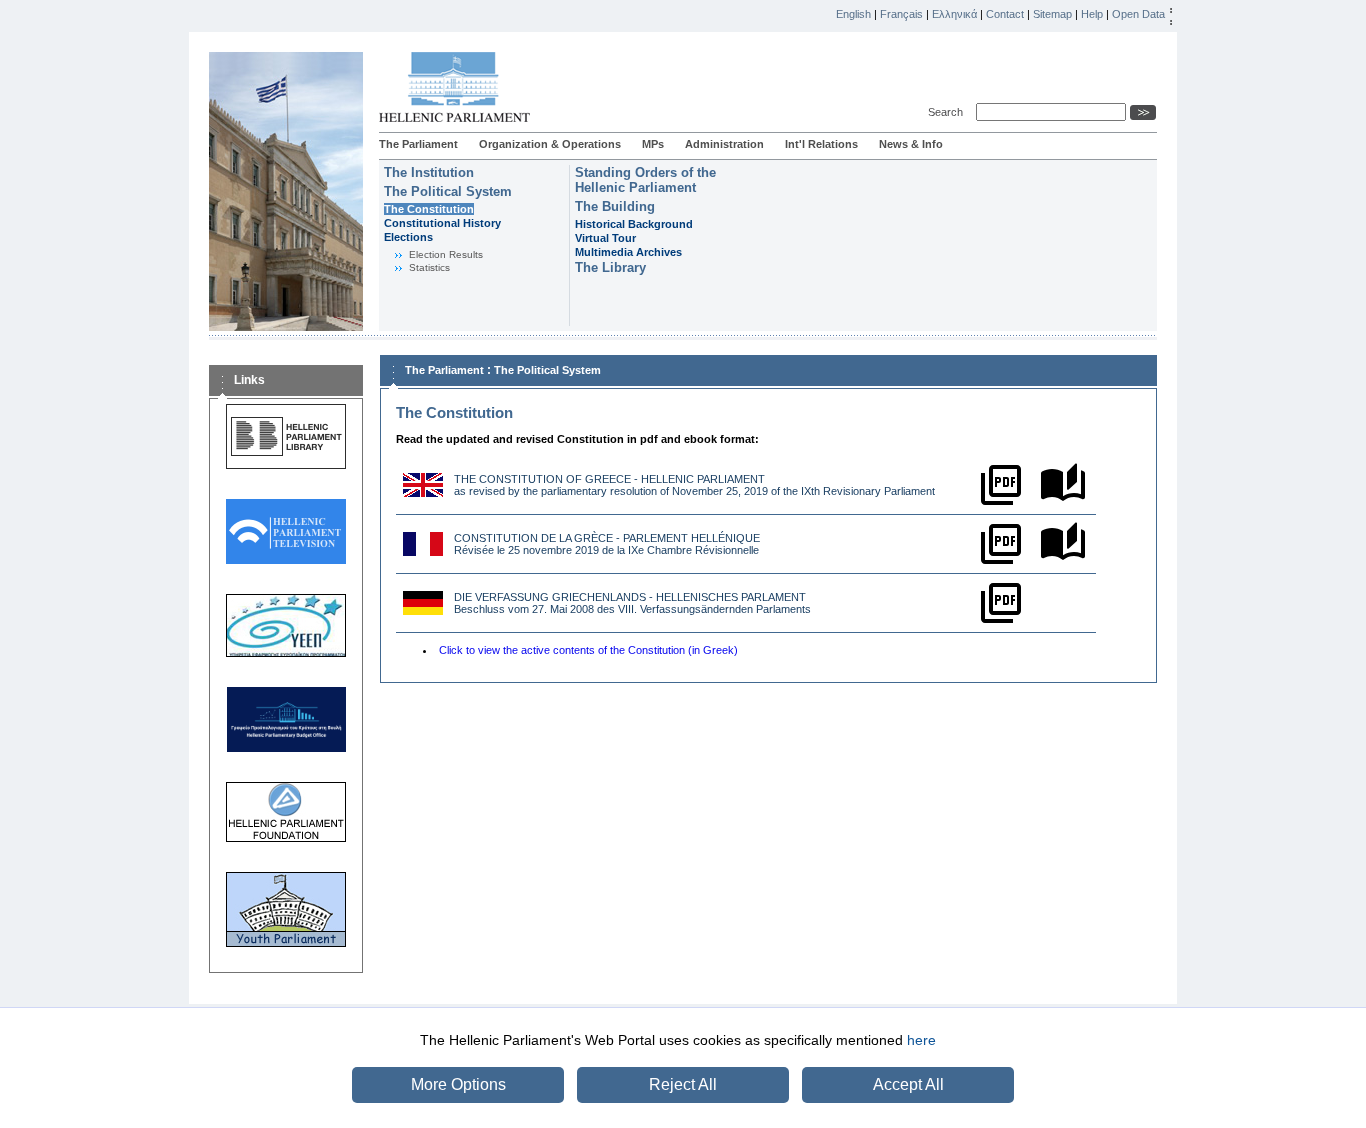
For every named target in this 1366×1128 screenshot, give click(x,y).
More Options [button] (458, 1084)
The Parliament (418, 144)
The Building (615, 206)
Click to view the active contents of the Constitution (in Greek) (588, 650)
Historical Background (634, 224)
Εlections (408, 237)
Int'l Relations (821, 144)
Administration (724, 144)
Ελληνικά (954, 14)
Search (948, 112)
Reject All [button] (683, 1084)
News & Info (911, 144)
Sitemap (1052, 14)
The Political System (448, 191)
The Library (610, 267)
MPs (653, 144)
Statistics (429, 267)
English (853, 14)
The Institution (429, 172)
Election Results (446, 254)
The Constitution (429, 209)
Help (1092, 14)
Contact (1005, 14)
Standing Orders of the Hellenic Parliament (645, 180)
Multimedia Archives (628, 252)
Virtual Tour (605, 238)
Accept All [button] (908, 1084)
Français (901, 14)
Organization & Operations (550, 144)
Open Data (1138, 14)
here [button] (921, 1040)
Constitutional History (442, 223)
